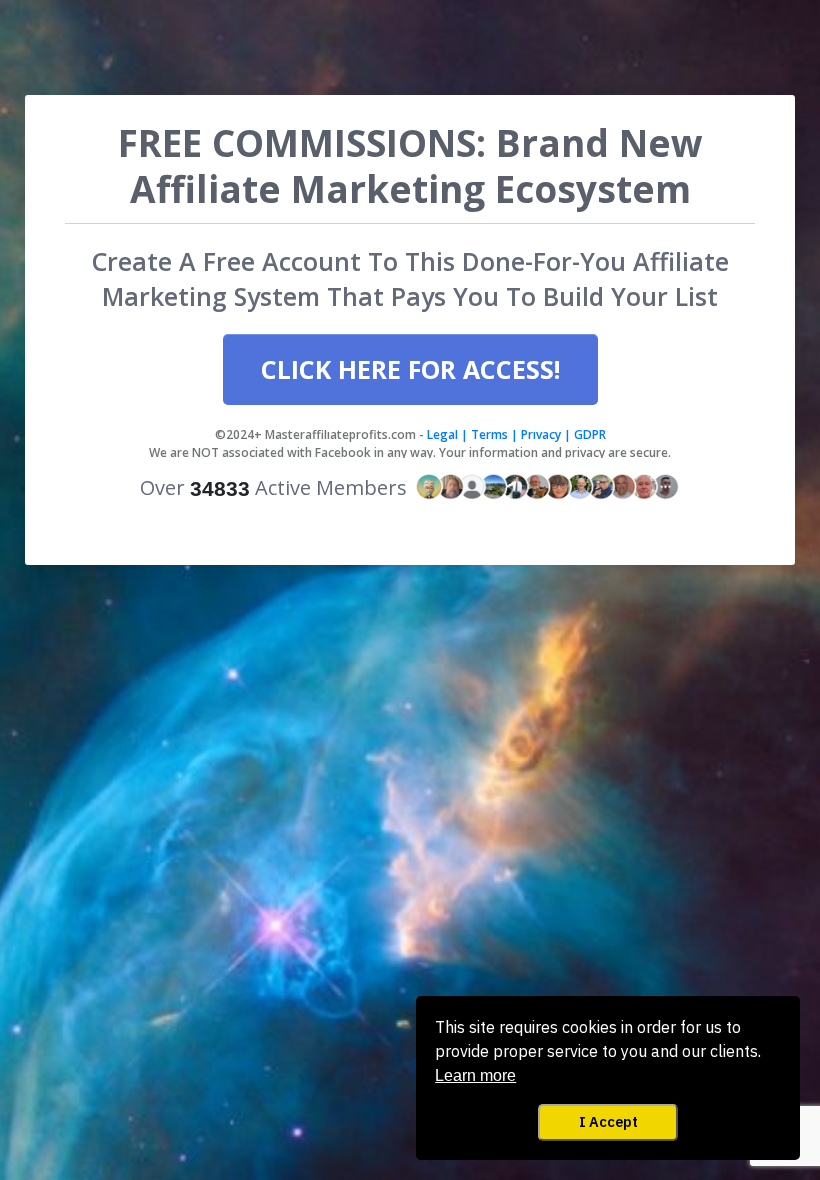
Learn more (475, 1075)
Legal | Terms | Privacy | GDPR (515, 434)
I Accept (608, 1121)
